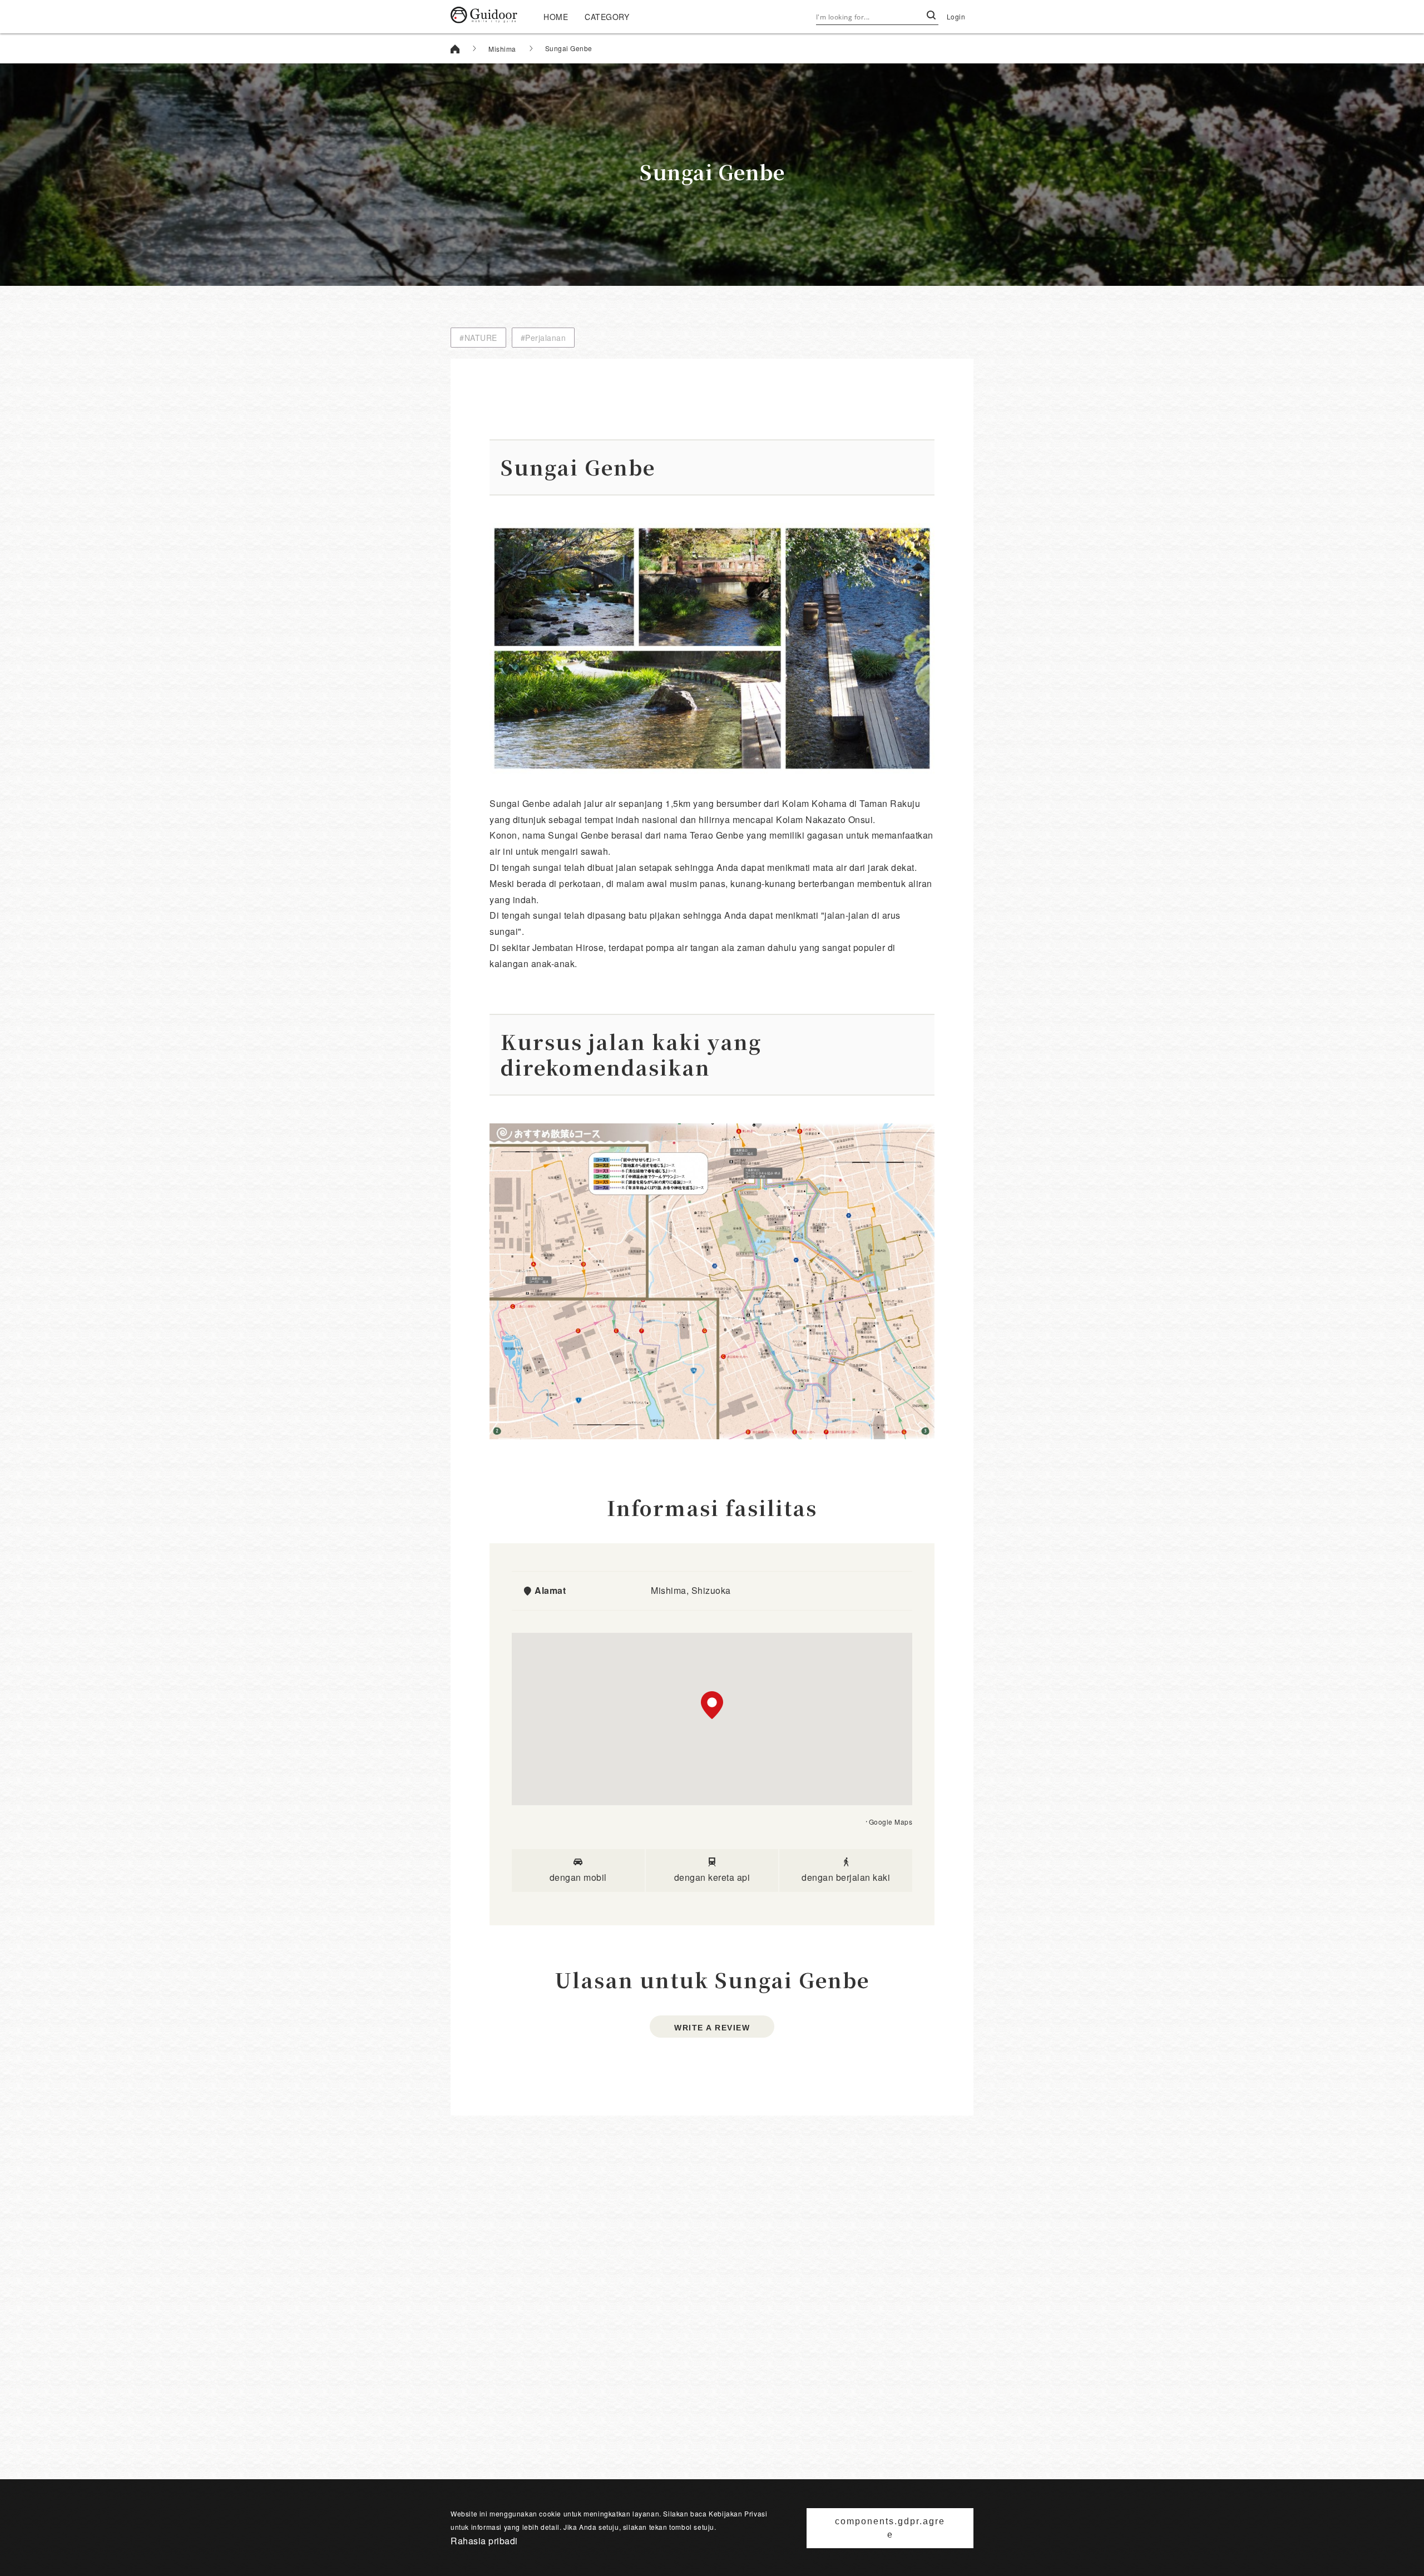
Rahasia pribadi (484, 2541)
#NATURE (478, 338)
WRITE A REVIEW (712, 2028)
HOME (556, 17)
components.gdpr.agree (890, 2528)
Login (956, 16)
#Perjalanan (543, 338)
